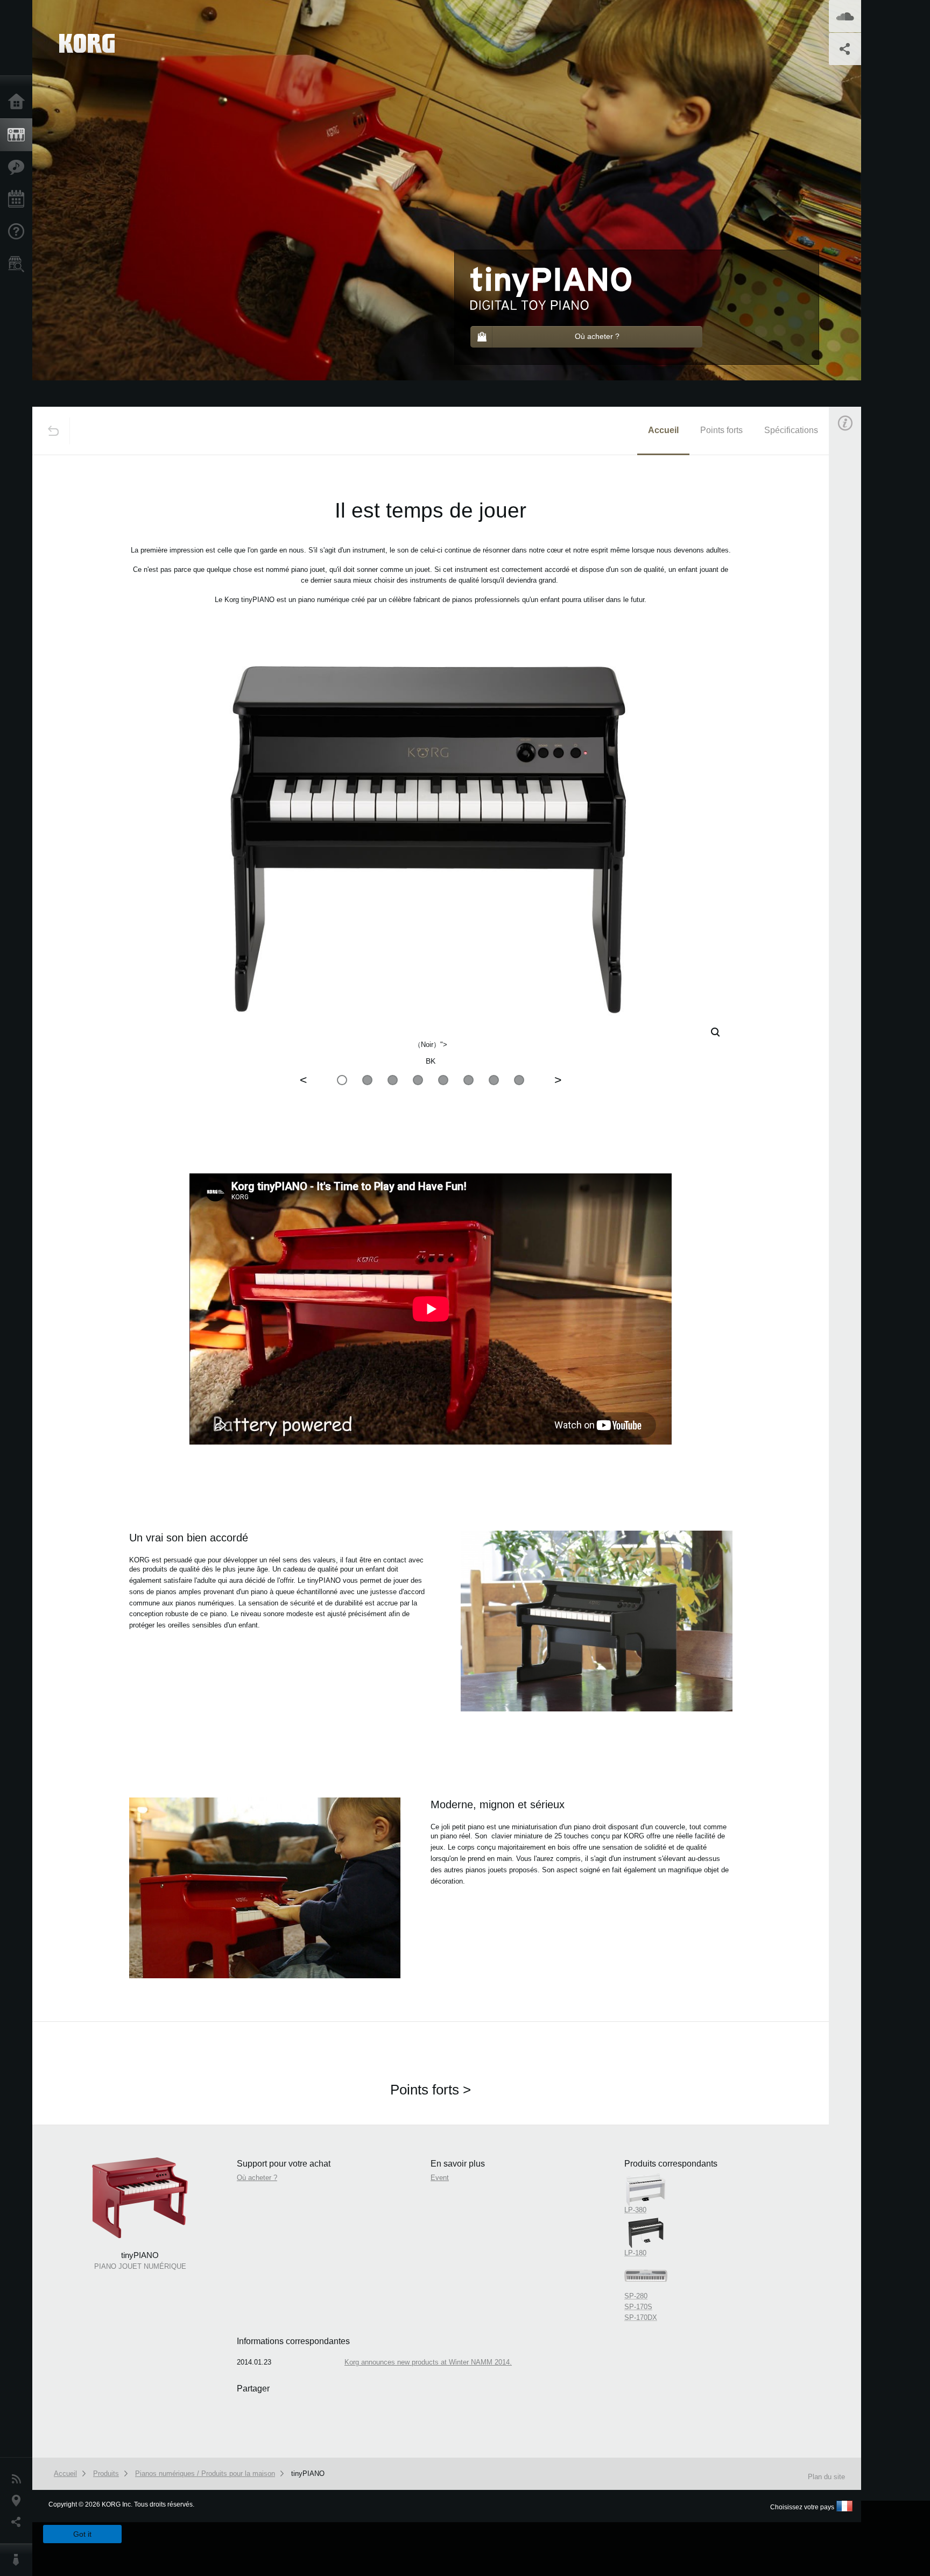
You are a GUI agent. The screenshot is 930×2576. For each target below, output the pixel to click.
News (19, 2479)
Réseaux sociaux (19, 2522)
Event (854, 663)
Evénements (19, 200)
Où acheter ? (19, 264)
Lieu (19, 2501)
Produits (19, 135)
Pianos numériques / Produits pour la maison (205, 2474)
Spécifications (791, 430)
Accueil (19, 102)
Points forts (721, 430)
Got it (82, 2534)
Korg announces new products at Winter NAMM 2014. (428, 2362)
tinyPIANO (308, 2474)
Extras (19, 167)
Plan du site (826, 2477)
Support (19, 232)
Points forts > (431, 2090)
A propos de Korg (19, 2560)
